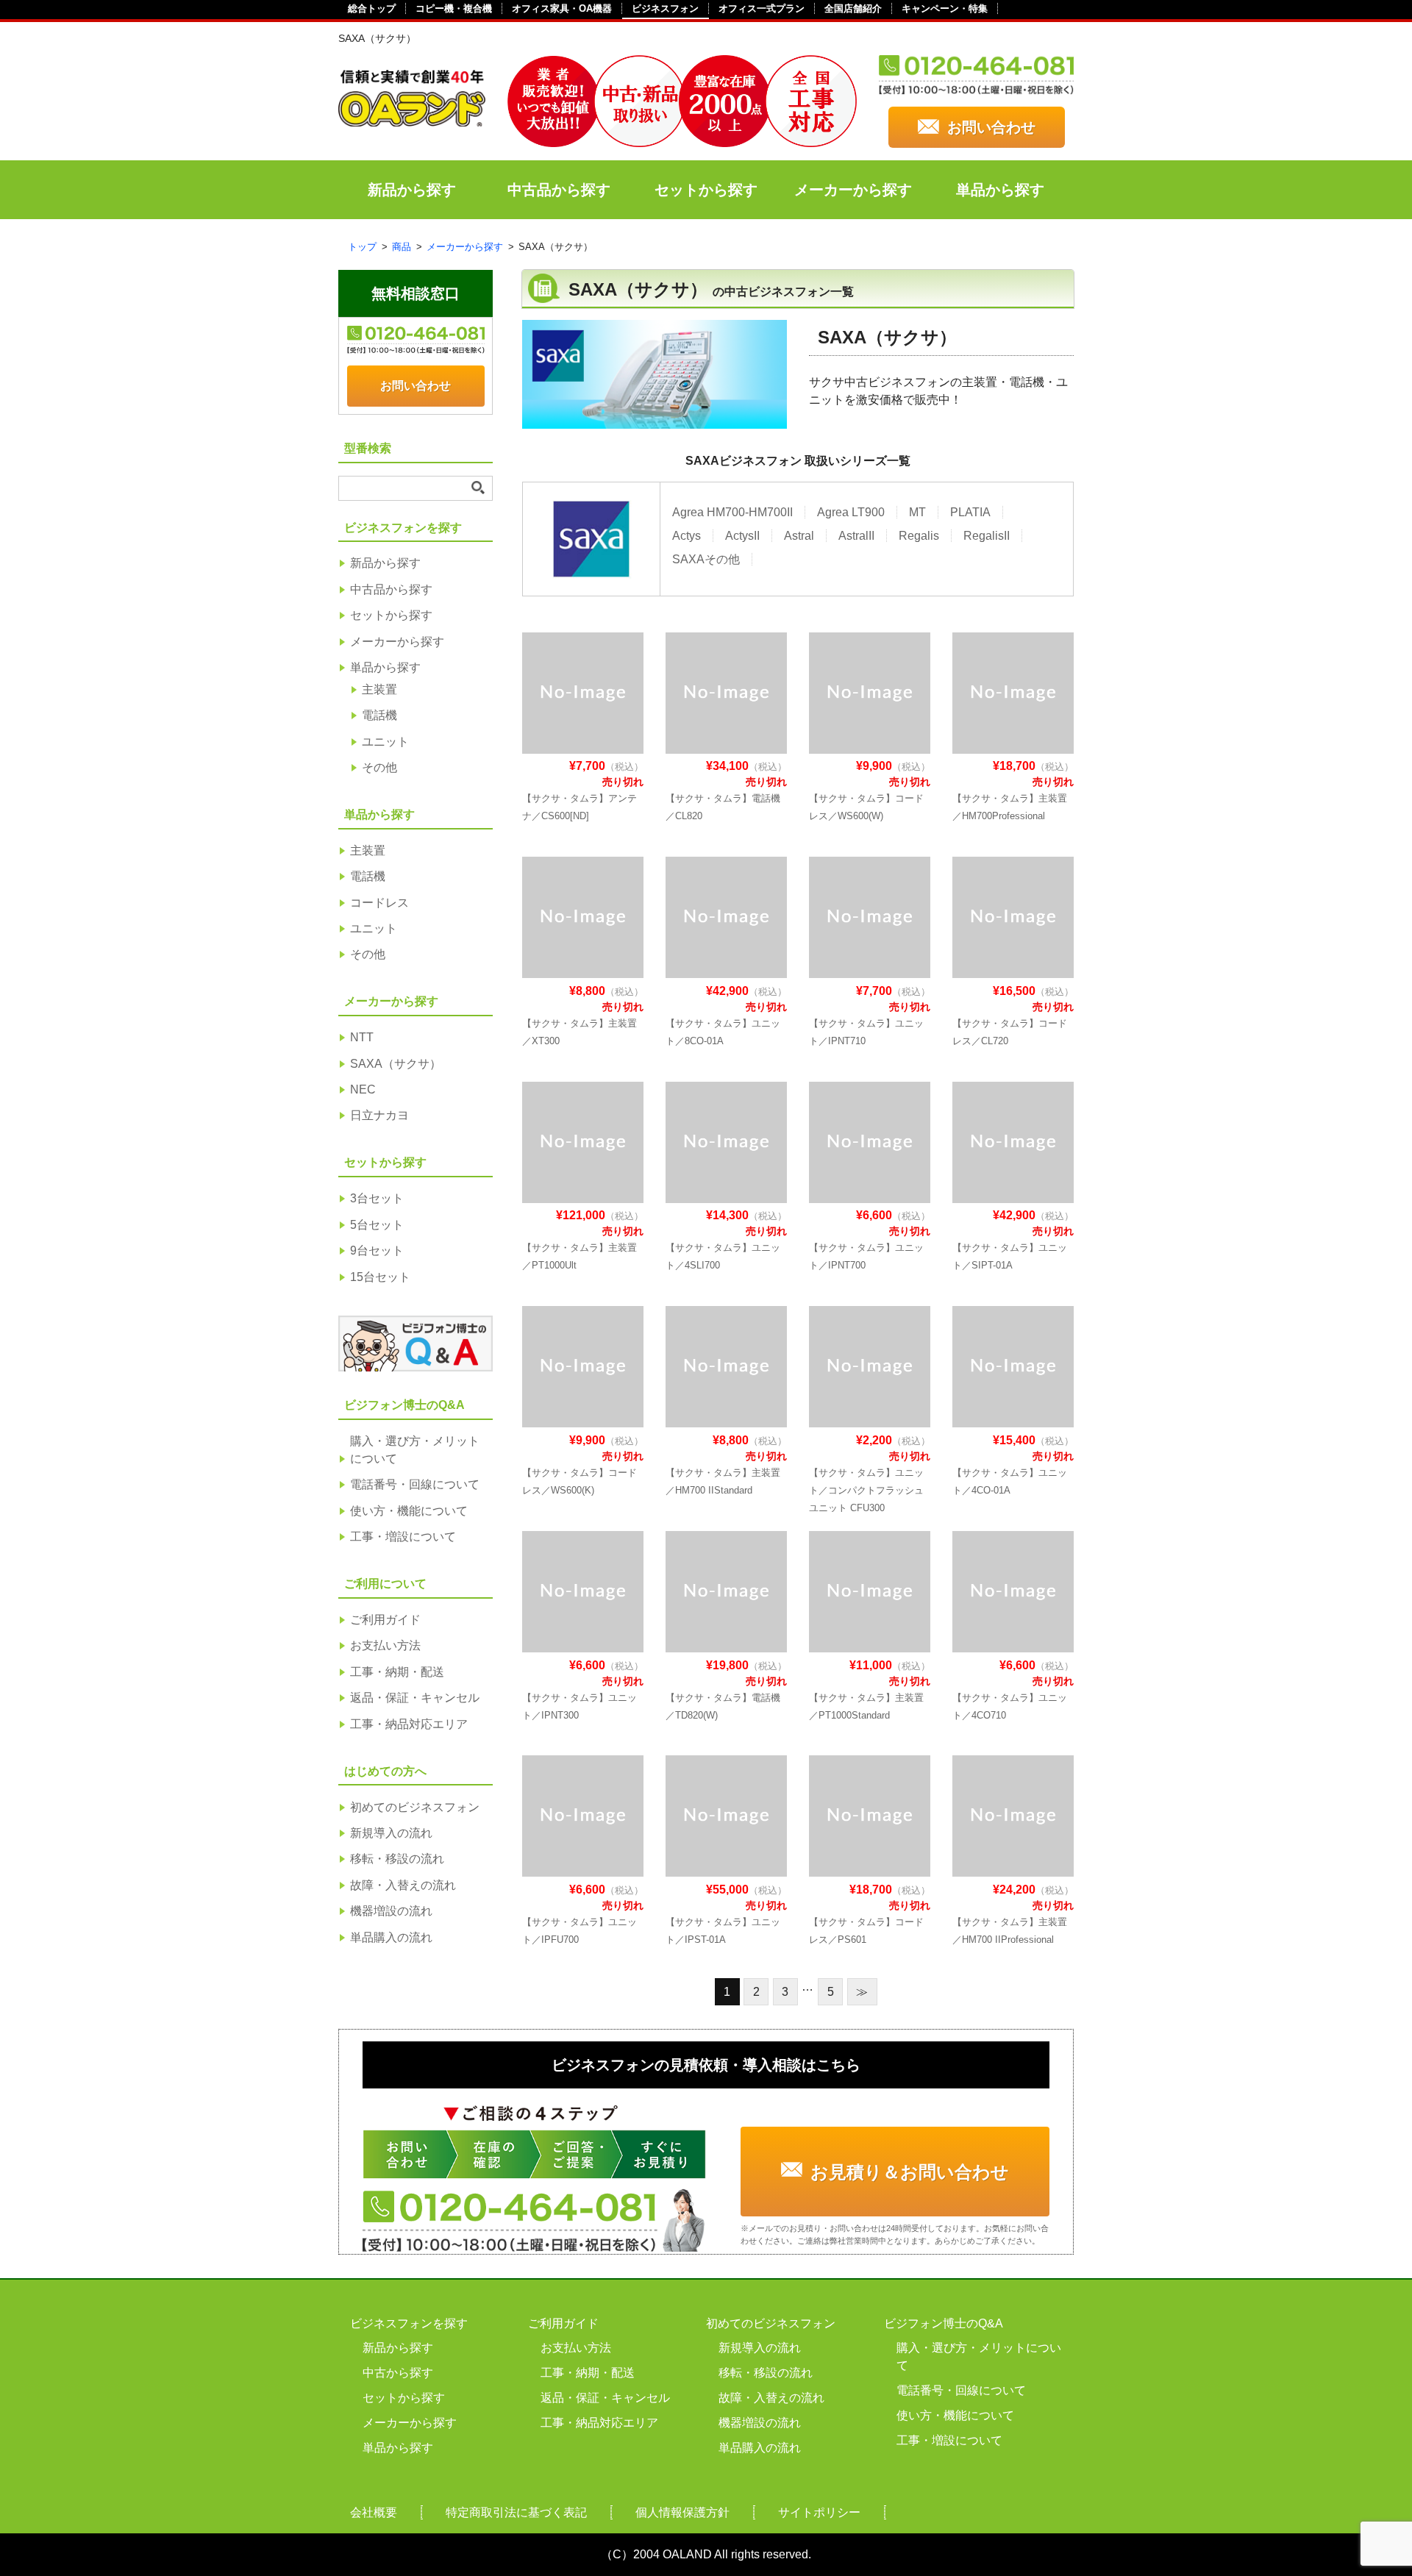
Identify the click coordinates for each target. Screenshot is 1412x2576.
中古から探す (398, 2373)
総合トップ (372, 8)
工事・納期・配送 (397, 1672)
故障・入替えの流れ (403, 1885)
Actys (687, 536)
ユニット (385, 742)
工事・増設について (403, 1537)
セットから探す (706, 190)
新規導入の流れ (391, 1833)
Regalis (919, 536)
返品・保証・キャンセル (415, 1698)
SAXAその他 (706, 559)
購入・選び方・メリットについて (415, 1450)
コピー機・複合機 (454, 8)
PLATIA (970, 512)
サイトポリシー (819, 2512)
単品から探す (1000, 190)
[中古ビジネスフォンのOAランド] (412, 120)
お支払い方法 (385, 1645)
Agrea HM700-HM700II (732, 512)
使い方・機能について (409, 1511)
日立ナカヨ (379, 1115)
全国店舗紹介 (853, 8)
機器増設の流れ (391, 1911)
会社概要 (374, 2512)
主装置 (379, 689)
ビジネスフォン (665, 8)
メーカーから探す (853, 190)
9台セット (377, 1250)
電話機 (379, 715)
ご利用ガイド (385, 1620)
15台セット (380, 1277)
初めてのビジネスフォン (415, 1807)
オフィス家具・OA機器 (562, 8)
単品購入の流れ (391, 1937)
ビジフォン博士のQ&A (944, 2323)
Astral (799, 536)
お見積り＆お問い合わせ (910, 2172)
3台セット (377, 1198)
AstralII (856, 536)
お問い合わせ (991, 127)
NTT (362, 1037)
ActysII (742, 536)
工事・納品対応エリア (409, 1724)
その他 (379, 767)
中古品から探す (559, 190)
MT (917, 512)
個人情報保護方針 (682, 2512)
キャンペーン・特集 (945, 8)
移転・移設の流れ (397, 1859)
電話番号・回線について (415, 1484)
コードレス (379, 903)
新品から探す (412, 190)
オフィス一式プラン (762, 8)
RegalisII (987, 536)
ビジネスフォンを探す (409, 2323)
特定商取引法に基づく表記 (516, 2512)
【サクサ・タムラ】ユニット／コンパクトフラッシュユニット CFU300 (866, 1490)
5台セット (377, 1225)
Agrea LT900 (851, 512)
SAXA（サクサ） (396, 1064)
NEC (363, 1089)
